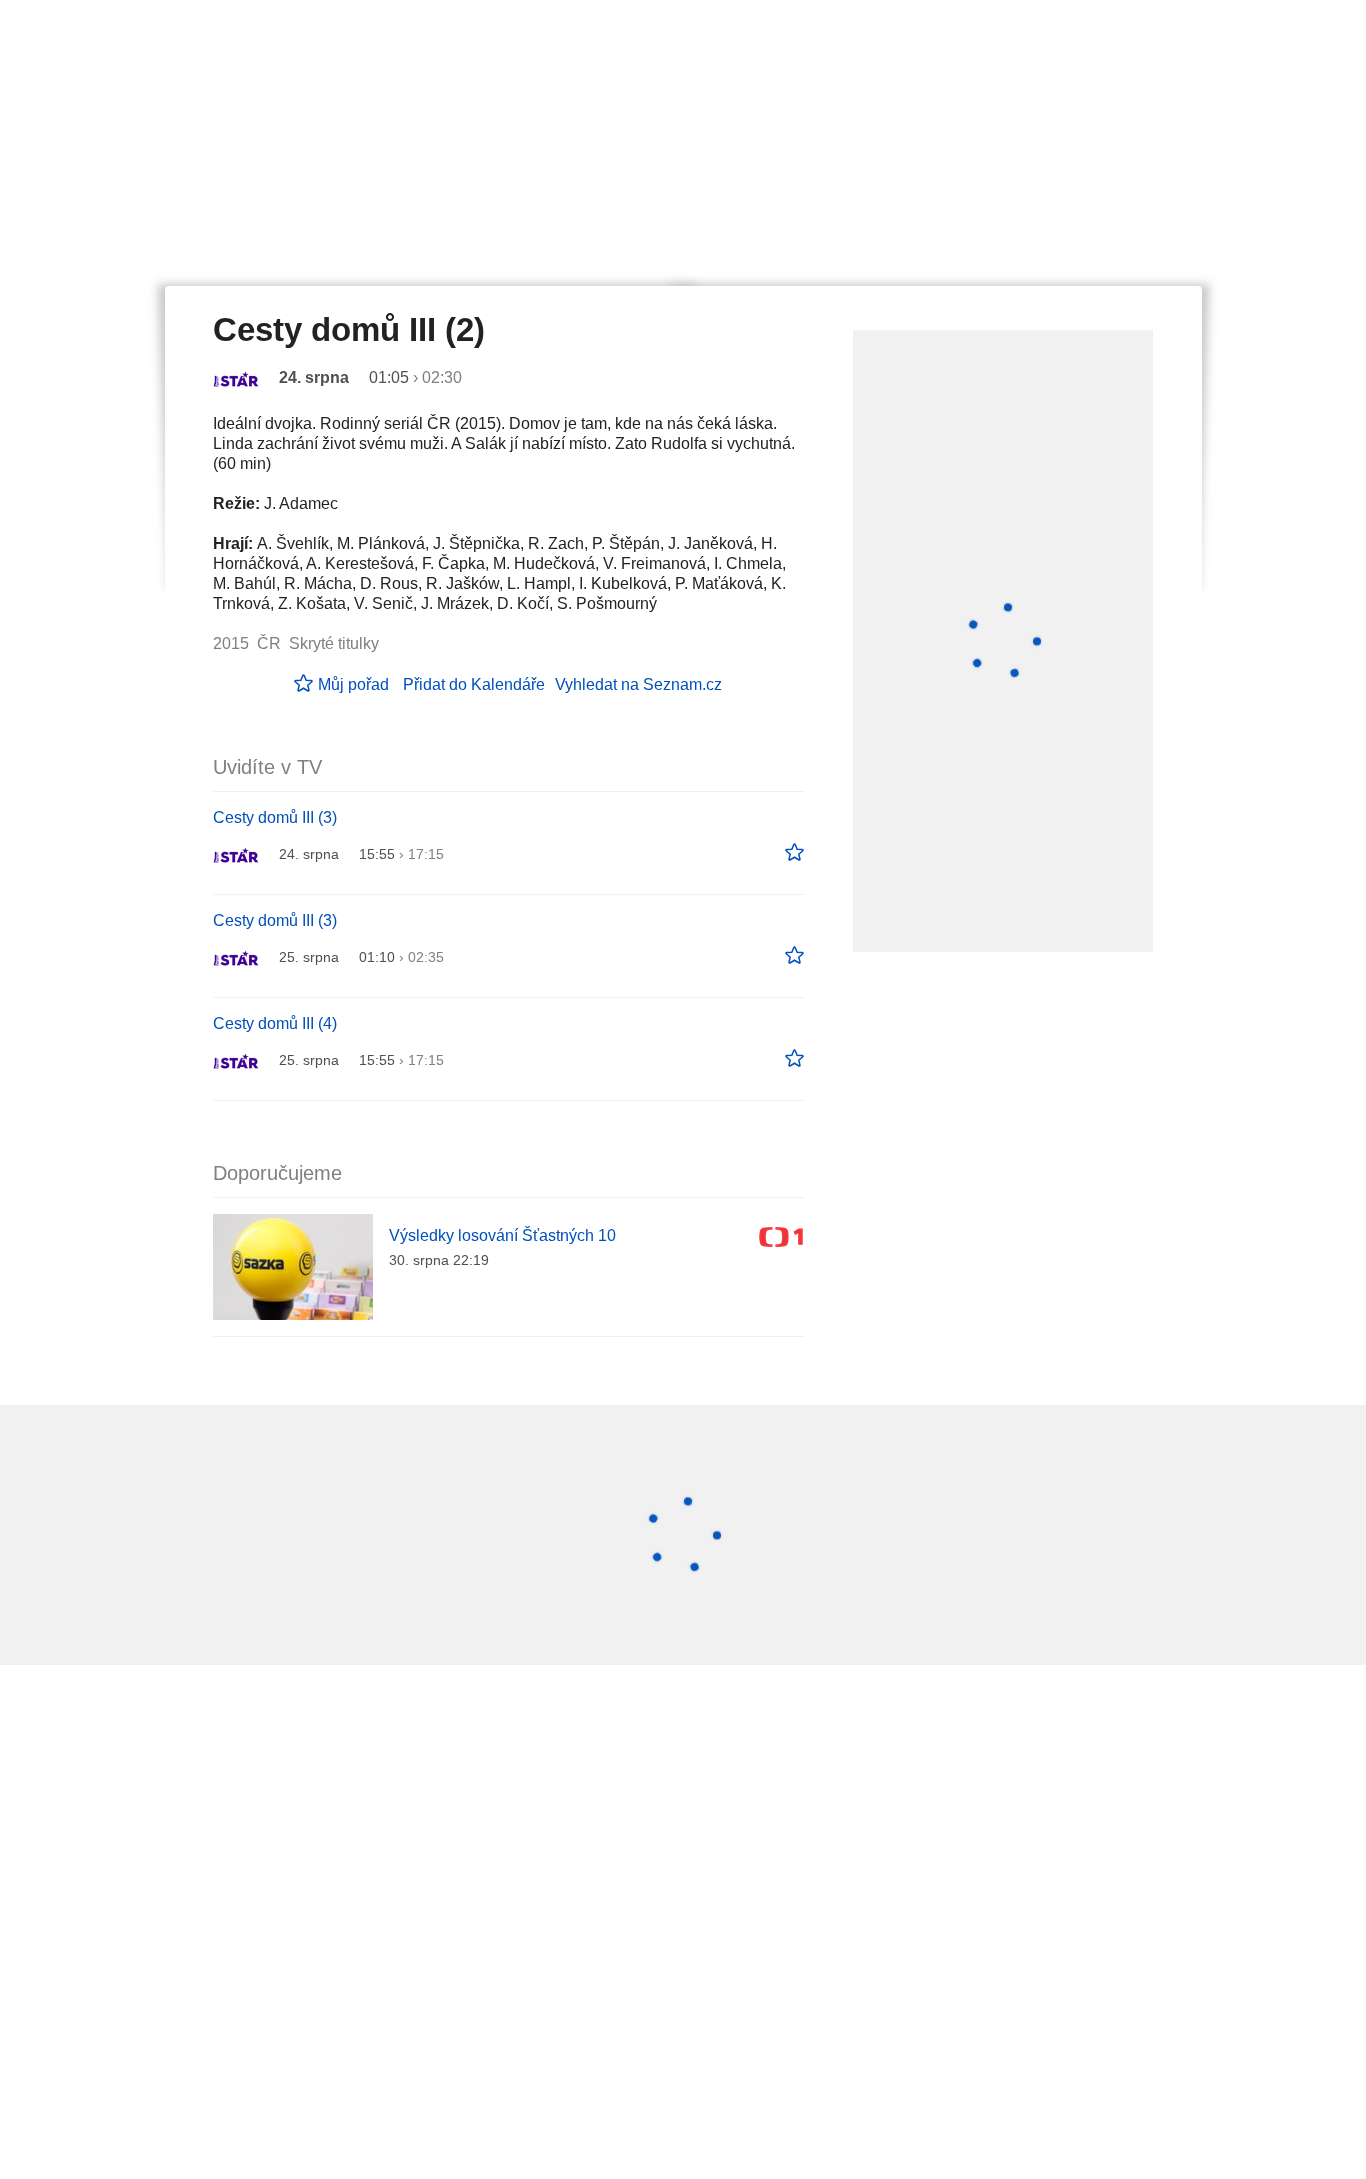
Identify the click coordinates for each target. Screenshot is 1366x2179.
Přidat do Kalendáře (474, 684)
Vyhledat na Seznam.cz (638, 684)
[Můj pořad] (794, 853)
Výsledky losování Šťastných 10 (502, 1235)
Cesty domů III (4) (275, 1023)
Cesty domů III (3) (275, 817)
